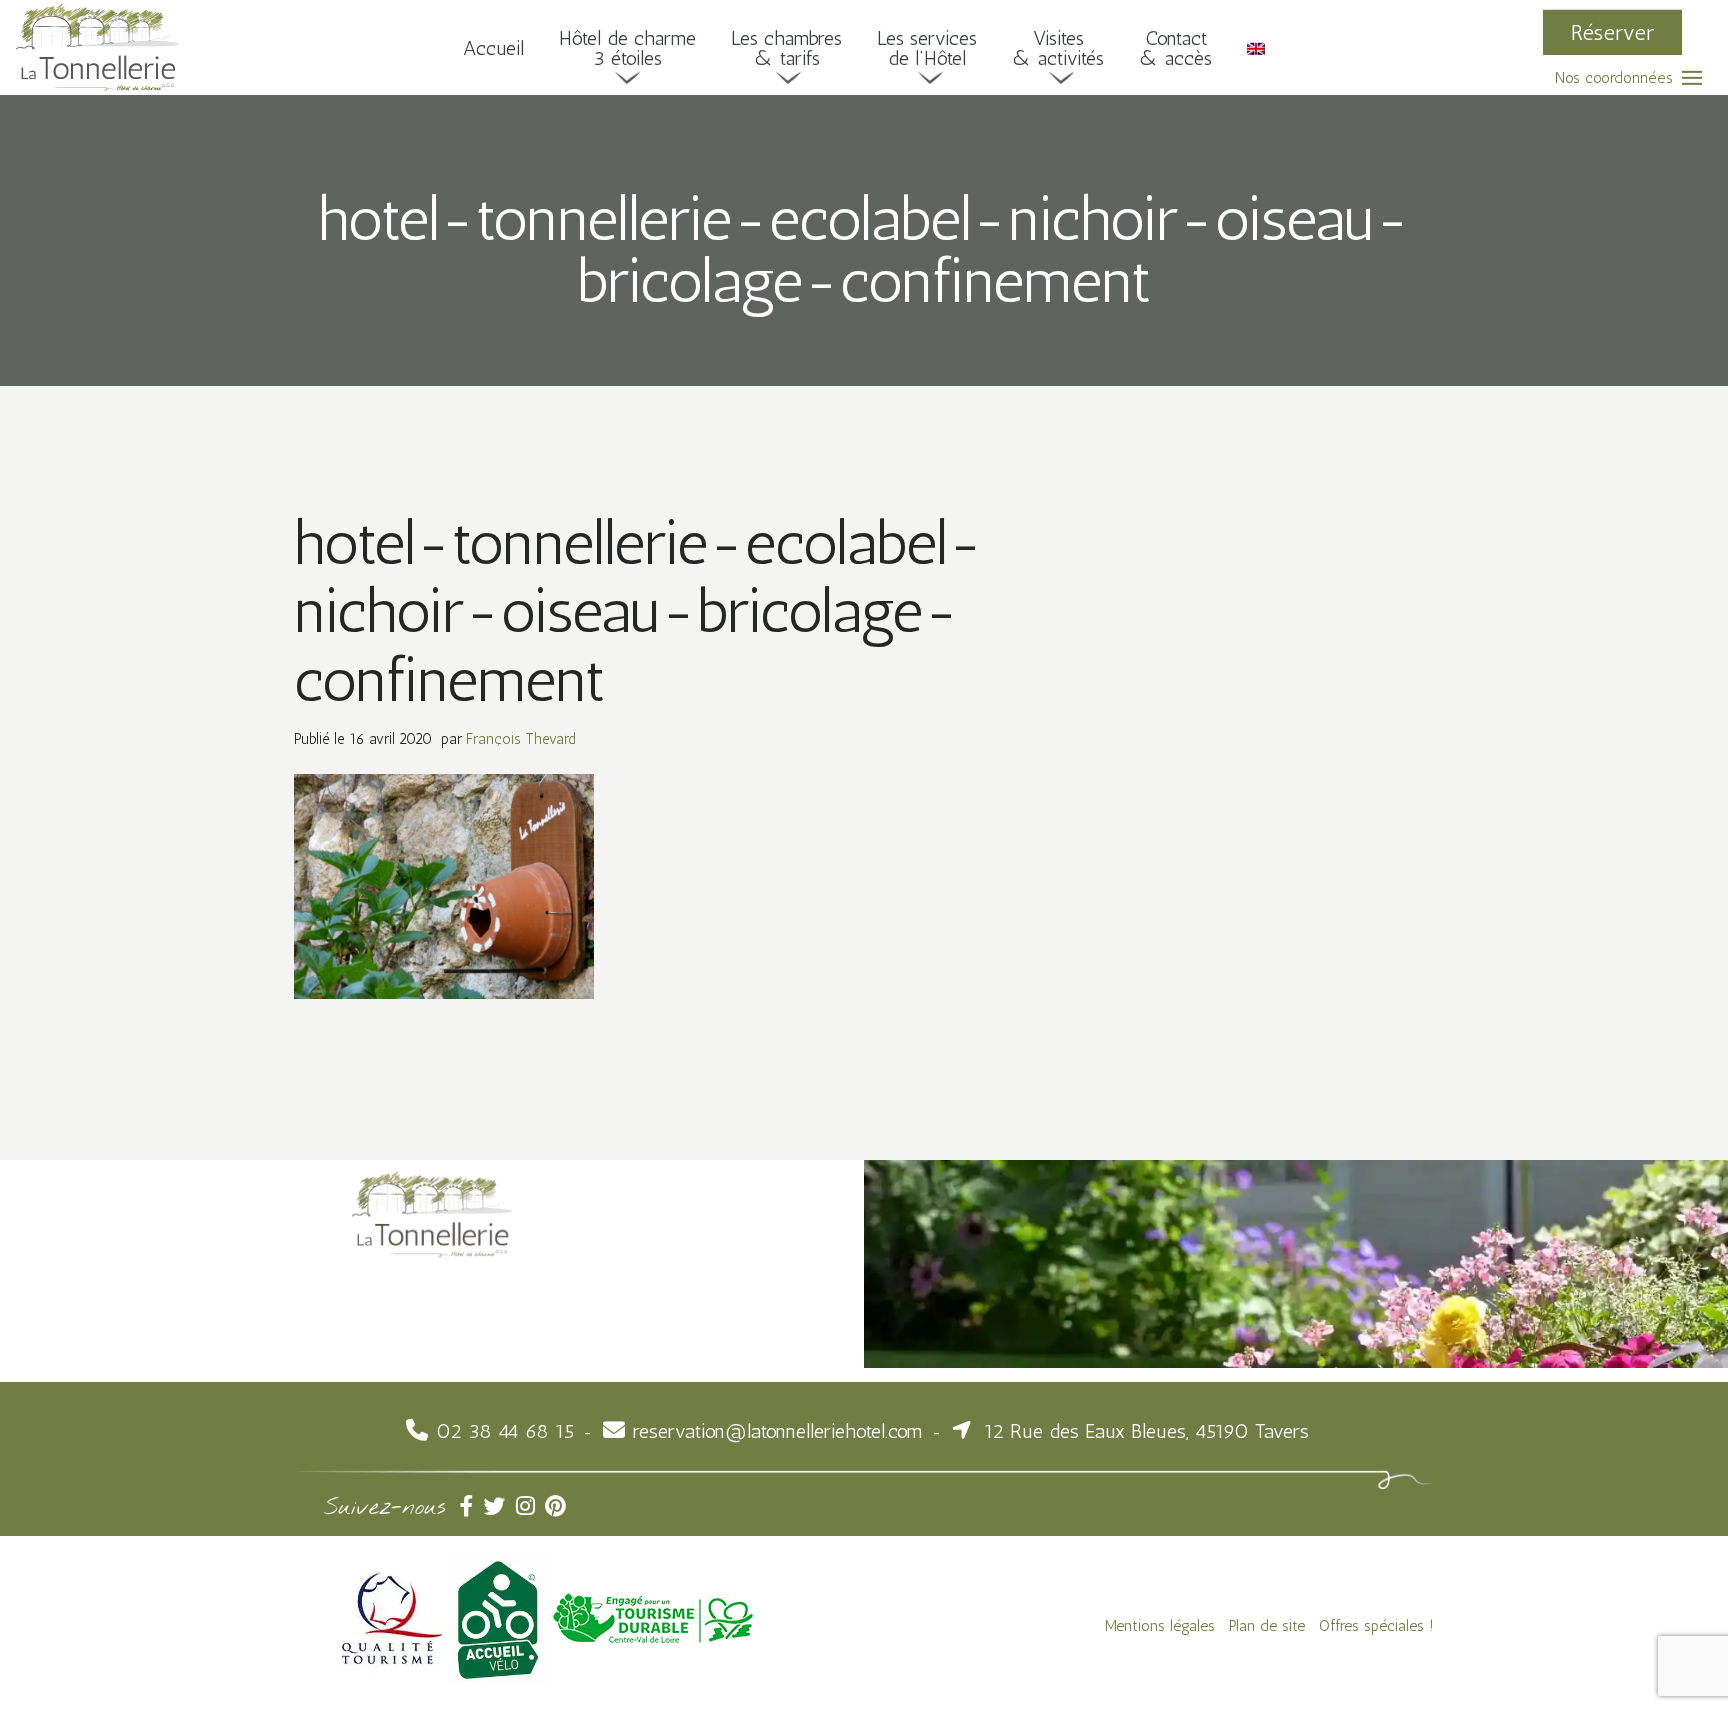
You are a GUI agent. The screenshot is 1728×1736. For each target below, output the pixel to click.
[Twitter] (500, 1506)
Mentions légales (1160, 1625)
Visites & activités (1058, 47)
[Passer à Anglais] (1256, 47)
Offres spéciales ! (1376, 1625)
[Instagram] (530, 1506)
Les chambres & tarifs (786, 47)
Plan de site (1267, 1625)
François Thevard (521, 739)
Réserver (1612, 31)
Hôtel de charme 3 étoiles (627, 47)
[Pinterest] (557, 1506)
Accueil (493, 47)
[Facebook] (472, 1506)
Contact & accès (1175, 47)
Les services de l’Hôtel (927, 47)
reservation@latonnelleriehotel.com (778, 1431)
